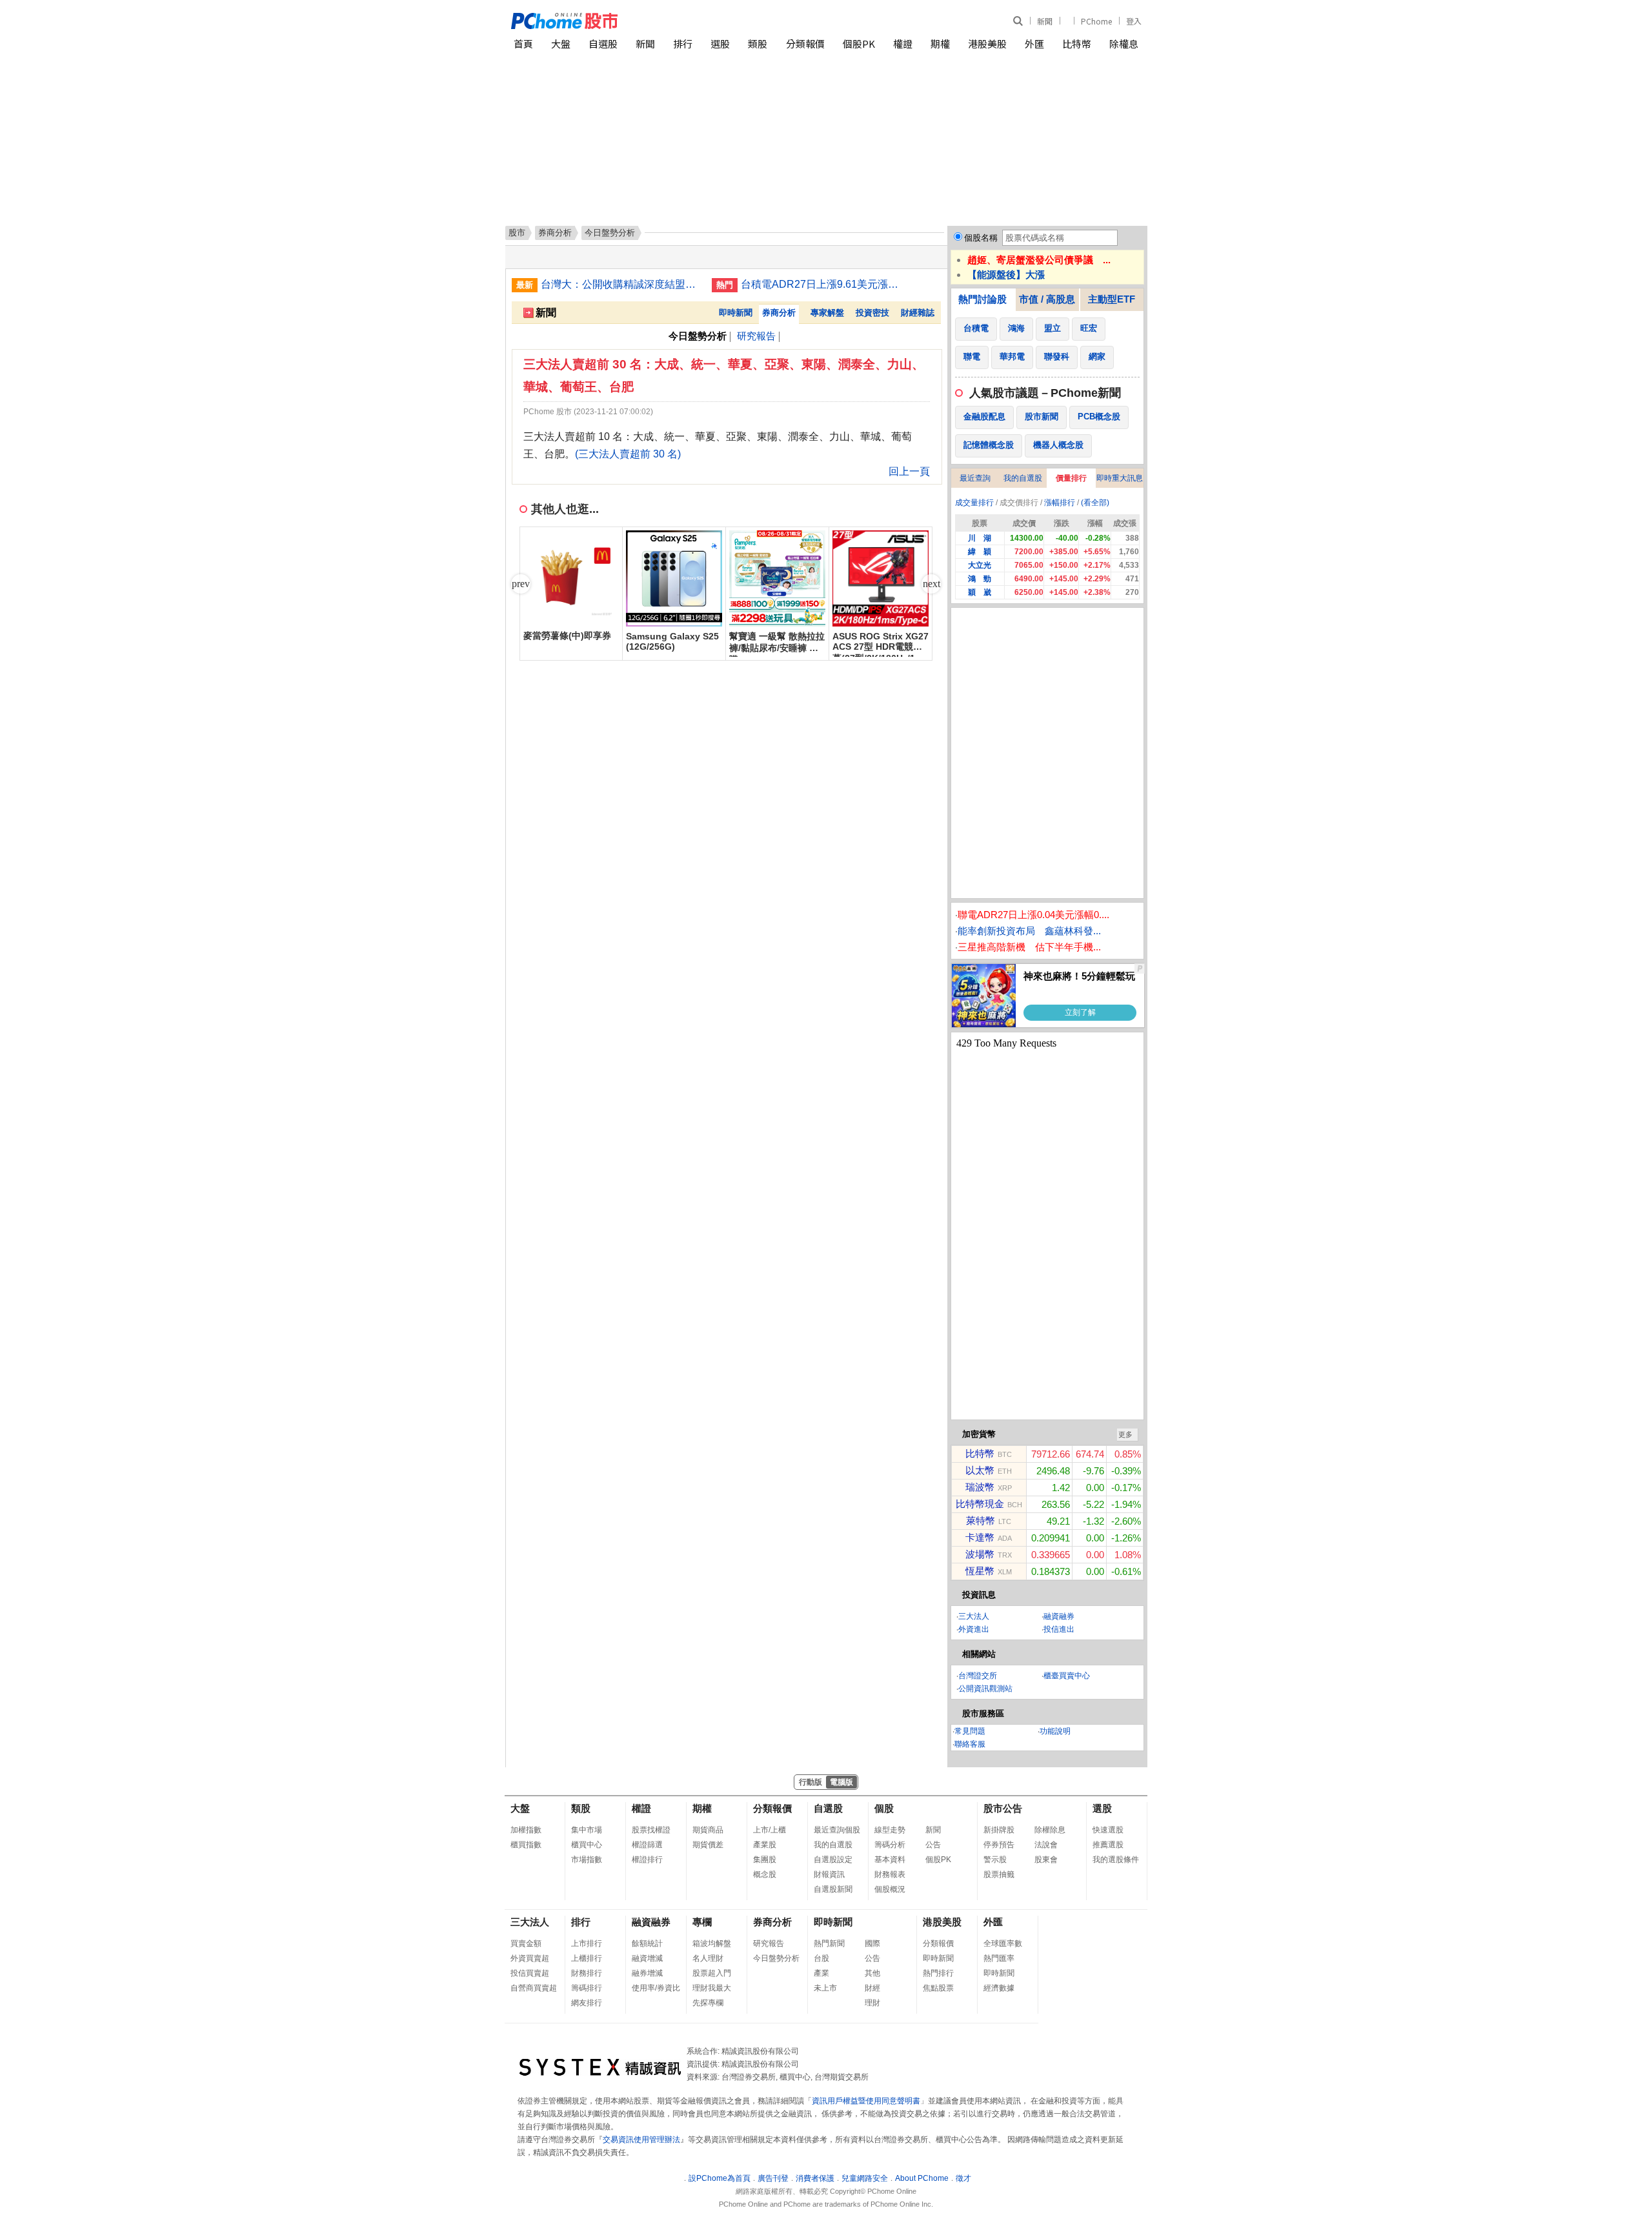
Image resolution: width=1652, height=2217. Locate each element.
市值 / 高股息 (1047, 299)
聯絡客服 (970, 1744)
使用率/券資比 (656, 1988)
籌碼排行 (587, 1988)
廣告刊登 (773, 2178)
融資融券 (1059, 1616)
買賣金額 (526, 1943)
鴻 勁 (980, 579)
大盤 (561, 44)
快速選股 (1108, 1830)
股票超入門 (712, 1973)
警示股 (995, 1860)
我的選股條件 (1116, 1860)
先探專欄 (708, 2003)
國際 (872, 1943)
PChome (1096, 21)
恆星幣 (980, 1571)
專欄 (702, 1922)
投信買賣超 (530, 1973)
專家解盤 (827, 313)
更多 (1125, 1434)
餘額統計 (647, 1943)
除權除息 (1050, 1830)
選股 (720, 44)
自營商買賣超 (534, 1988)
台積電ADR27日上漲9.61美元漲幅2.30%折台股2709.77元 (821, 284)
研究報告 (756, 336)
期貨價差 (708, 1845)
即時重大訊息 (1120, 478)
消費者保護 (815, 2178)
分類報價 (805, 44)
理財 (872, 2003)
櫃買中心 (587, 1845)
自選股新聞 (833, 1889)
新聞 (1045, 21)
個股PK (859, 44)
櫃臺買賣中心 (1067, 1676)
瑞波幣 (980, 1487)
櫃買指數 (526, 1845)
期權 (940, 44)
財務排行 (587, 1973)
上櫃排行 (587, 1958)
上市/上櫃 (770, 1830)
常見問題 (970, 1731)
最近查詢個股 (837, 1830)
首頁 (523, 44)
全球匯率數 (1003, 1943)
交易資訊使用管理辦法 (641, 2140)
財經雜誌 (918, 313)
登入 (1134, 21)
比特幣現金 (980, 1504)
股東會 (1046, 1860)
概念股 (765, 1874)
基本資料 (890, 1860)
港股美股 (987, 44)
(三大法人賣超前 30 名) (628, 454)
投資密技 (872, 313)
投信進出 (1059, 1629)
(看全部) (1095, 503)
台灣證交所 (978, 1676)
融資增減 (647, 1958)
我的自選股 (1023, 478)
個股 (884, 1808)
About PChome (922, 2178)
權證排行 (647, 1860)
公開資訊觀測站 (985, 1689)
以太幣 (980, 1470)
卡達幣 (980, 1537)
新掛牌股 (999, 1830)
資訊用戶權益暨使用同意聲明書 (866, 2101)
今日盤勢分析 (776, 1958)
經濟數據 (999, 1988)
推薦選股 (1108, 1845)
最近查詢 (975, 478)
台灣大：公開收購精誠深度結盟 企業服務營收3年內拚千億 (621, 284)
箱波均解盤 (712, 1943)
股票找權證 (651, 1830)
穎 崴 (980, 592)
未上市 (825, 1988)
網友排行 (587, 2003)
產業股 (765, 1845)
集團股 (765, 1860)
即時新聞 (736, 313)
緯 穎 (980, 552)
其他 (872, 1973)
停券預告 (999, 1845)
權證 (903, 44)
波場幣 (980, 1554)
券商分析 (555, 233)
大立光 (980, 565)
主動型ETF (1112, 299)
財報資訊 (829, 1874)
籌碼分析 (890, 1845)
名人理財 (708, 1958)
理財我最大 (712, 1988)
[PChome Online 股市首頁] (669, 21)
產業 (821, 1973)
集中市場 (587, 1830)
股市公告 (1003, 1808)
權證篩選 (647, 1845)
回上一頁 (909, 471)
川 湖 (980, 538)
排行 (683, 44)
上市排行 (587, 1943)
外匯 (1034, 44)
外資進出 (974, 1629)
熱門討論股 (982, 299)
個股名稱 (981, 238)
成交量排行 (974, 503)
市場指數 (587, 1860)
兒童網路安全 (865, 2178)
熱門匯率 (999, 1958)
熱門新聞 (829, 1943)
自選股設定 (833, 1860)
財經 (872, 1988)
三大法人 (974, 1616)
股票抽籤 (999, 1874)
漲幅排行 (1060, 503)
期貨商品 (708, 1830)
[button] (931, 584)
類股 (758, 44)
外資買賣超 (530, 1958)
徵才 (963, 2178)
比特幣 (1077, 44)
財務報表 (890, 1874)
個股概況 (890, 1889)
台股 (821, 1958)
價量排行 (1071, 478)
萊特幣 (981, 1520)
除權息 (1124, 44)
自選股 (603, 44)
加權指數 (526, 1830)
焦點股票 (938, 1988)
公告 (933, 1845)
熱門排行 (938, 1973)
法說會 (1046, 1845)
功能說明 (1055, 1731)
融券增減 (647, 1973)
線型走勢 (890, 1830)
